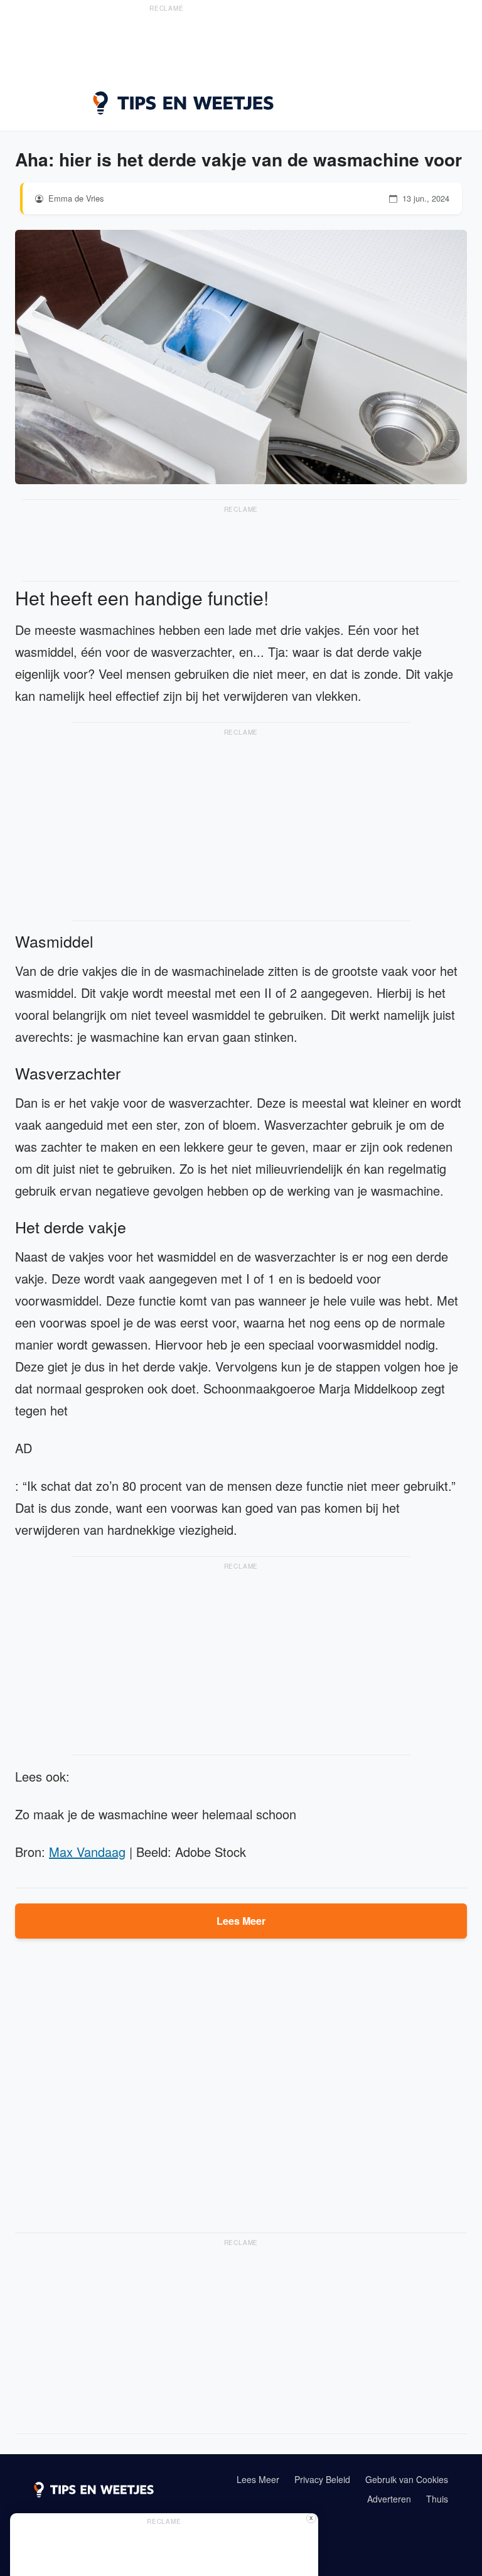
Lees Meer (241, 1921)
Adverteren (389, 2499)
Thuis (437, 2499)
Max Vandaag (87, 1852)
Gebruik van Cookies (407, 2479)
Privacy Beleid (322, 2479)
